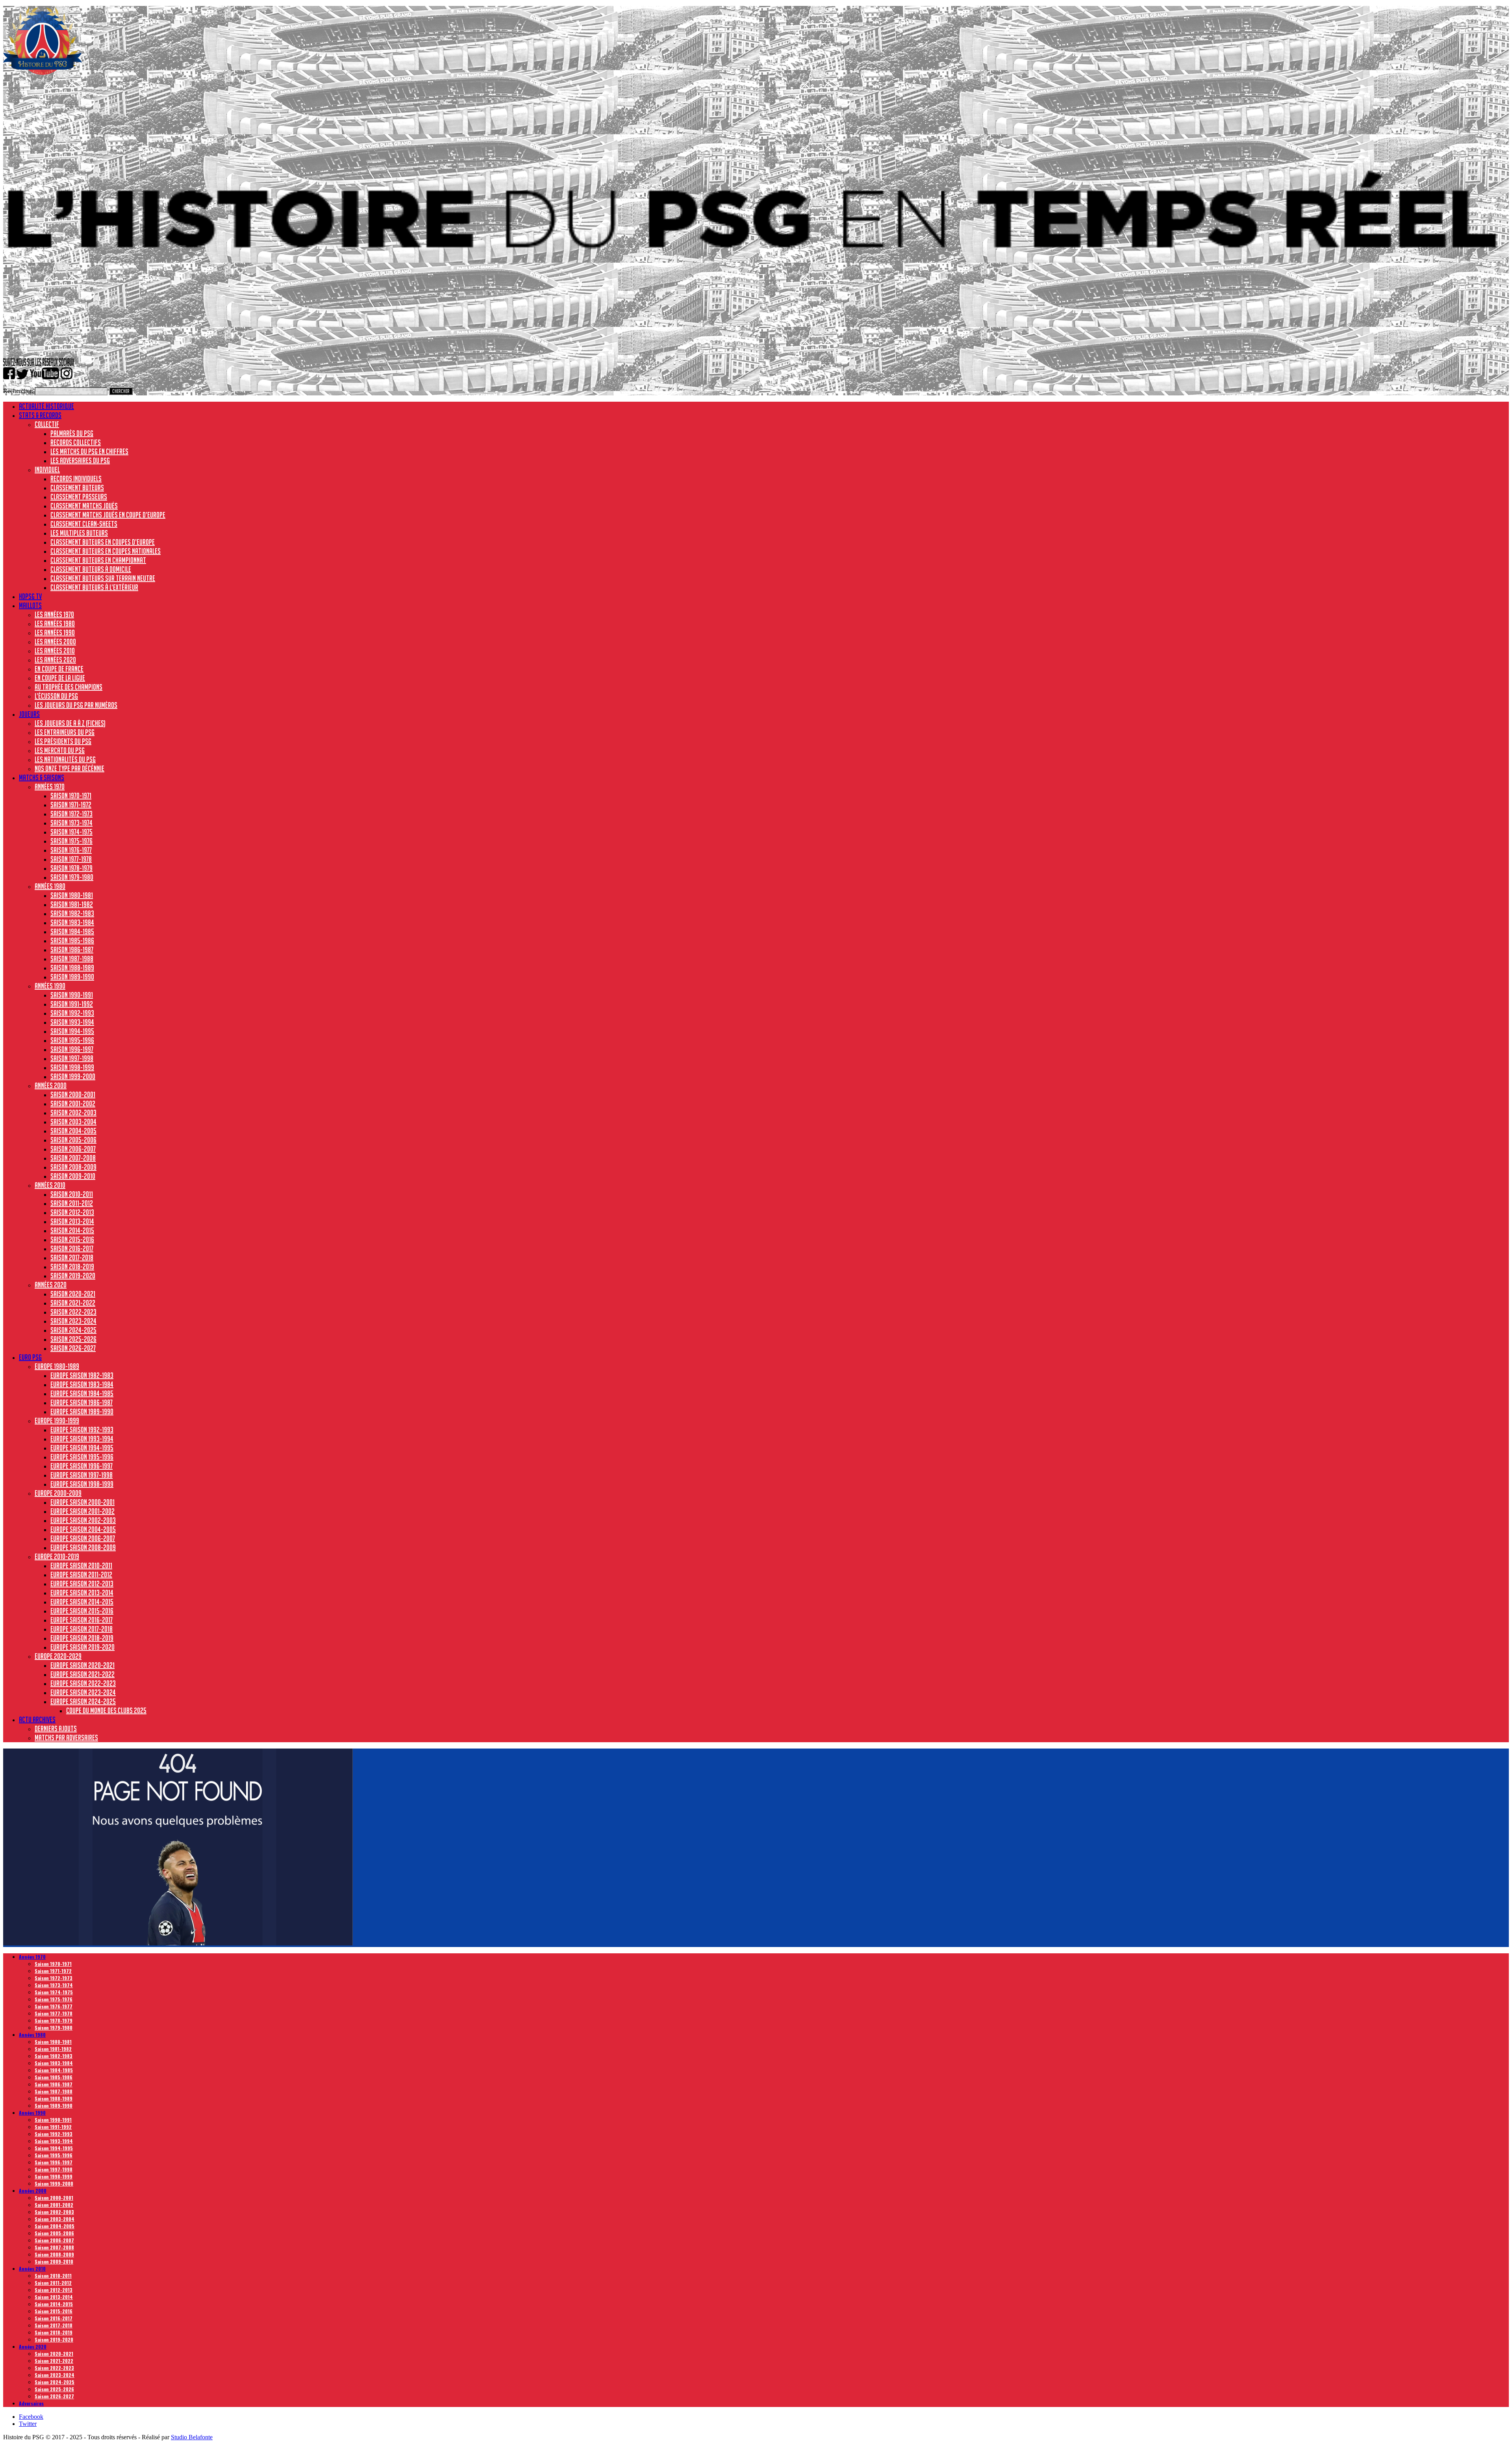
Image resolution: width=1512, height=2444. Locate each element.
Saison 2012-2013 (72, 1212)
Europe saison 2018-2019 (82, 1638)
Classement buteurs (77, 488)
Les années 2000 (55, 642)
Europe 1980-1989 (57, 1366)
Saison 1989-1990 (72, 977)
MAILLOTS (30, 605)
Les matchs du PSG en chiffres (89, 451)
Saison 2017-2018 (72, 1257)
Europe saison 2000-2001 (82, 1502)
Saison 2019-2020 (73, 1276)
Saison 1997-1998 (72, 1058)
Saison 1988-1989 (72, 968)
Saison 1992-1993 (72, 1013)
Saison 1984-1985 (72, 931)
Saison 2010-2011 (72, 1194)
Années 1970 (50, 786)
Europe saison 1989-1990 (82, 1411)
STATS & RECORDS (40, 415)
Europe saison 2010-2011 (81, 1565)
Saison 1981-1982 (72, 904)
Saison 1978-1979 (71, 868)
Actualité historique (46, 406)
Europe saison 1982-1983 (82, 1375)
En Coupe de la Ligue (60, 678)
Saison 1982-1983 (72, 913)
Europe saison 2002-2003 (83, 1520)
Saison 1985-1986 (72, 940)
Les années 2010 (55, 651)
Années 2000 (51, 1085)
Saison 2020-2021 (73, 1294)
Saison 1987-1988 (72, 959)
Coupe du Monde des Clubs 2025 (106, 1710)
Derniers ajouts (56, 1728)
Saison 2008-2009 (73, 1167)
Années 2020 (51, 1285)
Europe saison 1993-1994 (82, 1439)
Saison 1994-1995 (72, 1031)
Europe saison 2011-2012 (81, 1574)
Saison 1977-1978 (71, 859)
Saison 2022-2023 (73, 1312)
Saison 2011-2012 (72, 1203)
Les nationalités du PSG (65, 759)
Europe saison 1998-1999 (82, 1484)
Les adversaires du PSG (80, 460)
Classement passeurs (79, 497)
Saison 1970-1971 (71, 796)
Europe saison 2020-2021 (82, 1665)
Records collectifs (76, 442)
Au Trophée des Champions (69, 687)
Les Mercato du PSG (60, 750)
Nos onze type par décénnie (69, 768)
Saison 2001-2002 (73, 1103)
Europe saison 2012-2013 (82, 1584)
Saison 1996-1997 (72, 1049)
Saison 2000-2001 (73, 1094)
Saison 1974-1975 (71, 832)
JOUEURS (29, 714)
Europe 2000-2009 (58, 1493)
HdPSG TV (30, 596)
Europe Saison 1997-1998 (82, 1475)
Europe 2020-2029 (58, 1656)
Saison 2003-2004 (73, 1122)
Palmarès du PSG (72, 433)
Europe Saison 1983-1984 (82, 1384)
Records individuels (76, 478)
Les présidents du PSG (63, 741)
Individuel (47, 469)
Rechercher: (18, 391)
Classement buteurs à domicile (91, 569)
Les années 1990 (55, 632)
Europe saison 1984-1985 (82, 1393)
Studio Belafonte (192, 2437)
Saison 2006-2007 (73, 1149)
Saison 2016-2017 (72, 1248)
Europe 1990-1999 (57, 1420)
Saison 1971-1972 (71, 805)
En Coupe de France (59, 669)
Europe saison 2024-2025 (83, 1701)
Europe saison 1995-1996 (82, 1457)
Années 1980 (50, 886)
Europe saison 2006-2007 (83, 1538)
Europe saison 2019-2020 (82, 1647)
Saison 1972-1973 (71, 814)
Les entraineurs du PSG (65, 732)
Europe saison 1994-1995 (82, 1448)
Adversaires (31, 2403)
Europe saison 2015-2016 (82, 1611)
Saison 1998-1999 (72, 1067)
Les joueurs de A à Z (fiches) (70, 723)
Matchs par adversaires (66, 1738)
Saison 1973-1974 (71, 823)
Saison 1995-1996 (72, 1040)
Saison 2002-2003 (73, 1113)
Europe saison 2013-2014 (82, 1593)
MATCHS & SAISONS (42, 777)
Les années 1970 (54, 614)
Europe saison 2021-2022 (82, 1674)
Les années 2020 (55, 660)
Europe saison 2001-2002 (82, 1511)
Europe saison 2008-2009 (83, 1547)
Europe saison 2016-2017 (82, 1620)
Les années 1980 (55, 623)
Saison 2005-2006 (73, 1140)
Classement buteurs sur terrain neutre (103, 578)
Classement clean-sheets (84, 524)
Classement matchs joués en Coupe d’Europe (108, 515)
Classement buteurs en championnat (98, 560)
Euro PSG (30, 1357)
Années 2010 (50, 1185)
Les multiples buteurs (79, 533)
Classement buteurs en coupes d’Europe (103, 542)
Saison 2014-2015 (72, 1230)
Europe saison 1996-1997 (82, 1466)
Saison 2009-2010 (73, 1176)
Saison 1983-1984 (72, 922)
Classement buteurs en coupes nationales (106, 551)
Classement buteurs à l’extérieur (94, 587)
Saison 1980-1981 (72, 895)
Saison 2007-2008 (73, 1158)
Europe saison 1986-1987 (82, 1402)
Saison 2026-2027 (73, 1348)
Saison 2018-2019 (72, 1267)
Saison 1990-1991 (72, 995)
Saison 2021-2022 (73, 1303)
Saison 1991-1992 (72, 1004)
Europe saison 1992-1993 (82, 1430)
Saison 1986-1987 (72, 949)
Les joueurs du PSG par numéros (76, 705)
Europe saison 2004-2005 (83, 1529)
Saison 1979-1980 (72, 877)
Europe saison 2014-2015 (82, 1602)
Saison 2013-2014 (72, 1221)
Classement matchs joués (84, 506)
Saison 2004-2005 (73, 1131)
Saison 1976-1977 (71, 850)
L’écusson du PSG (56, 696)
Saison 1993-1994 (72, 1022)
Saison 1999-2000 (73, 1076)
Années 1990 (50, 986)
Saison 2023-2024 (73, 1321)
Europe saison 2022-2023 (83, 1683)
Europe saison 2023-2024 (83, 1692)
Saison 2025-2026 (73, 1339)
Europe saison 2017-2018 (82, 1629)
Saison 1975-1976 (71, 841)
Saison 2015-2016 (72, 1239)
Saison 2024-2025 (73, 1330)
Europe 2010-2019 (57, 1556)
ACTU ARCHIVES (37, 1719)
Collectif (47, 424)
